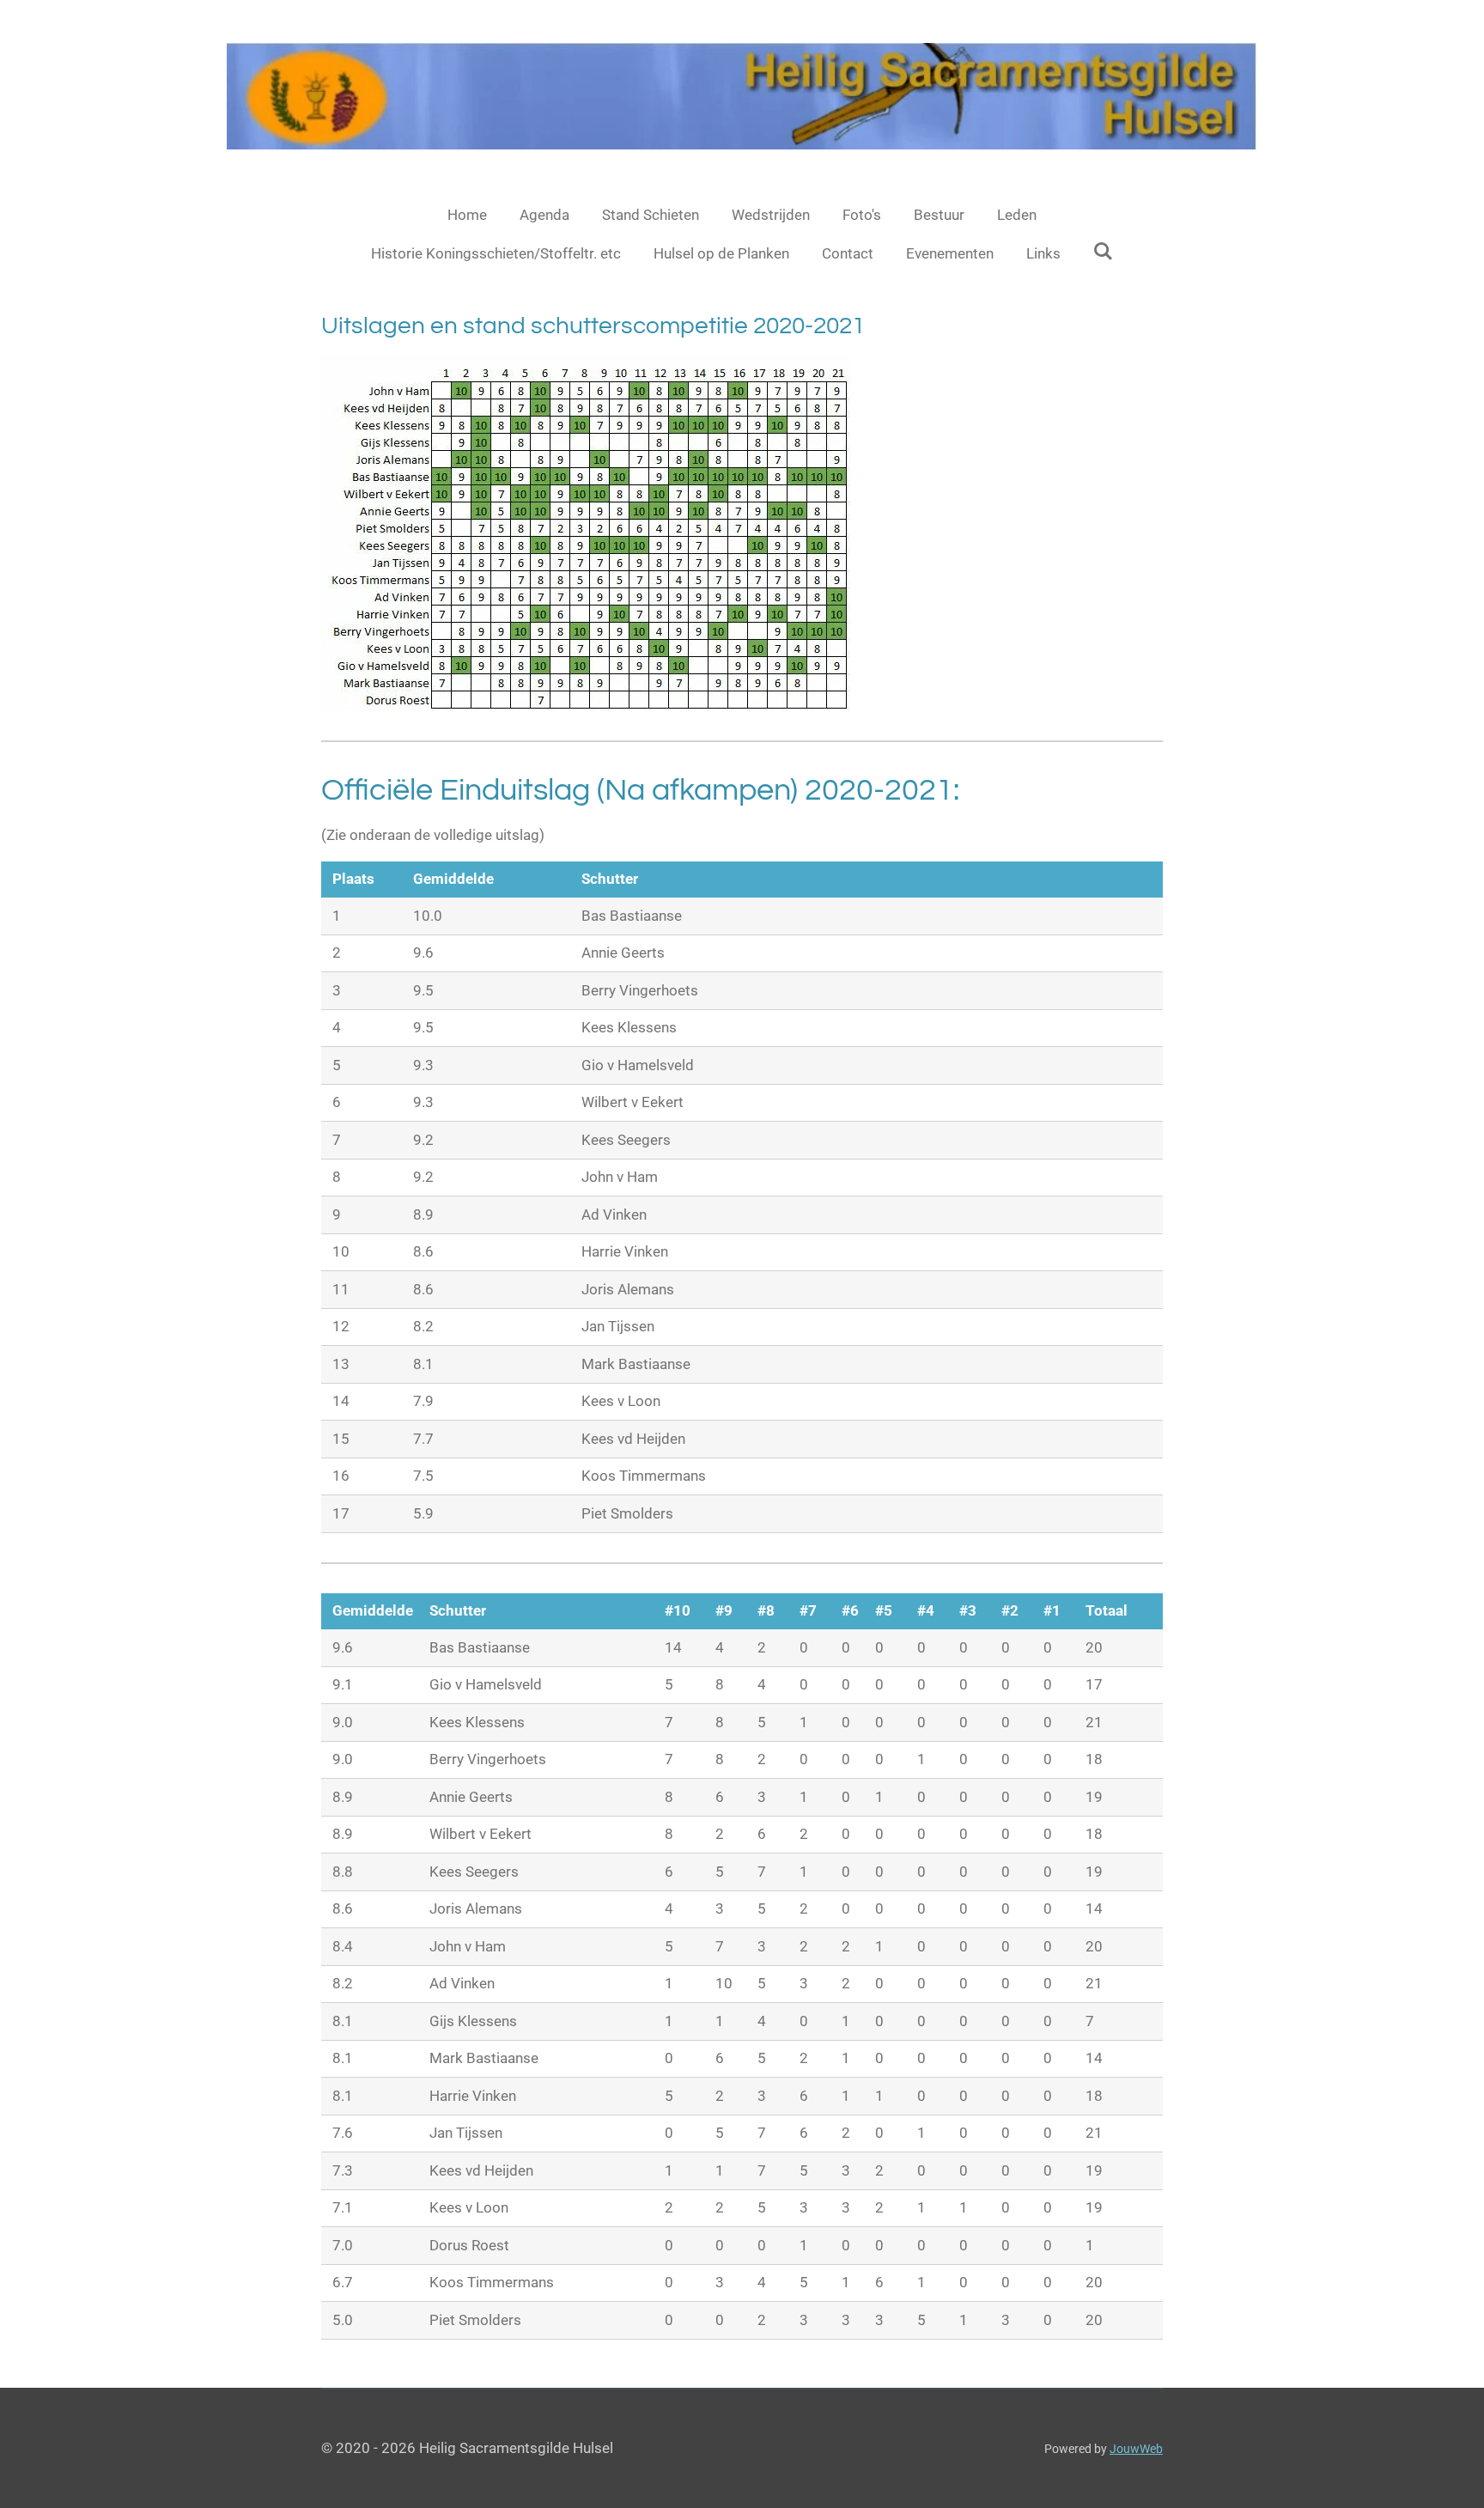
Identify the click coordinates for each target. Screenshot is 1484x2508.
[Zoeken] (1104, 252)
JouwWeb (1136, 2449)
